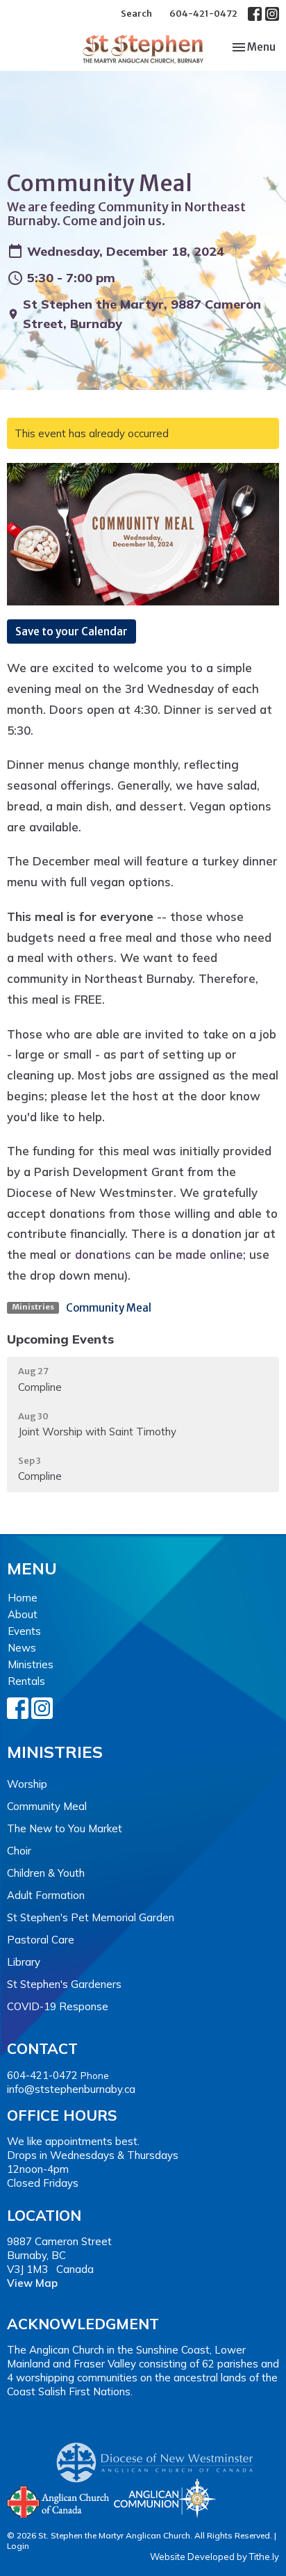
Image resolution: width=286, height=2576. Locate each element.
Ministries (31, 1664)
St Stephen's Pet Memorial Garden (91, 1917)
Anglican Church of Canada (59, 2500)
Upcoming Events (60, 1339)
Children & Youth (46, 1873)
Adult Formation (46, 1895)
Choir (19, 1851)
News (22, 1648)
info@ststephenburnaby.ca (71, 2089)
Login (18, 2546)
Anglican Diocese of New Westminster (160, 2456)
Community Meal (109, 1308)
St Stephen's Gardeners (64, 1984)
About (23, 1614)
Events (24, 1631)
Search (136, 14)
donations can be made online (159, 1254)
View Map (32, 2283)
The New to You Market (65, 1828)
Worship (27, 1784)
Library (24, 1962)
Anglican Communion (165, 2498)
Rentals (26, 1681)
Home (23, 1598)
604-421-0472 (203, 14)
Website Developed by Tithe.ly (214, 2557)
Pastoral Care (41, 1940)
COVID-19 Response (58, 2006)
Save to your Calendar (71, 631)
